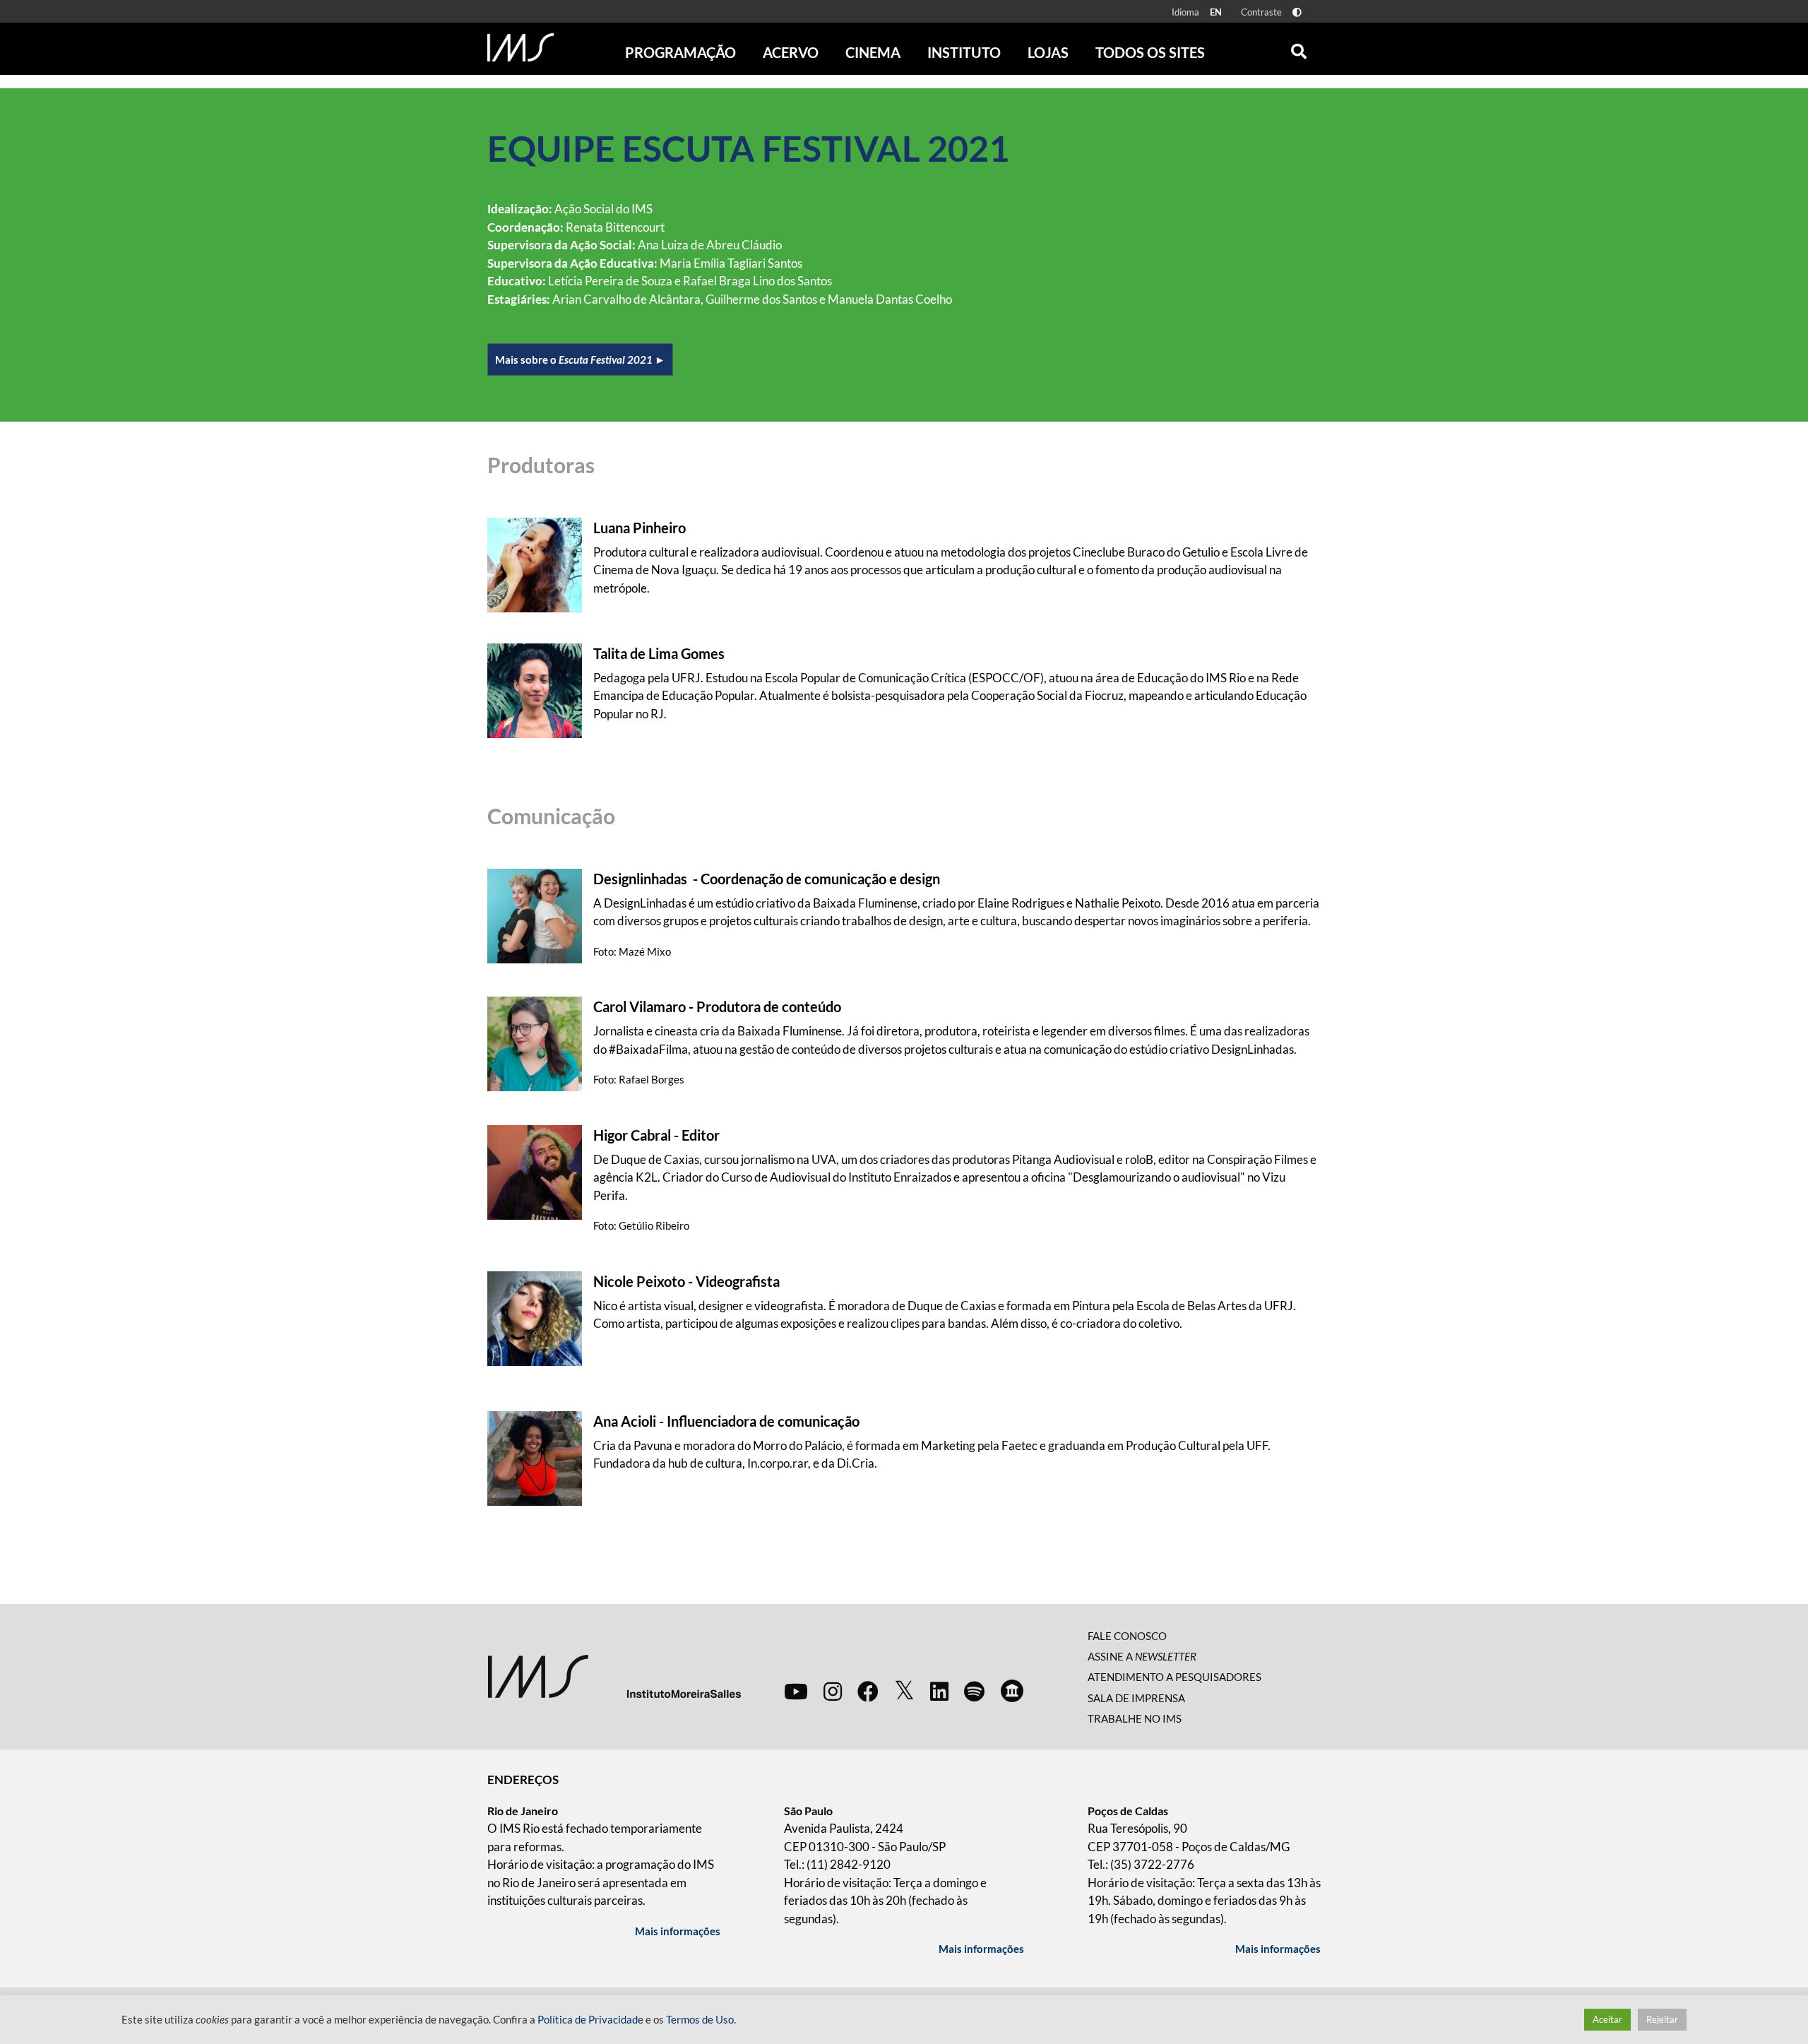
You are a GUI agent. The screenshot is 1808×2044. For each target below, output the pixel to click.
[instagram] (833, 1691)
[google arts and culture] (1012, 1691)
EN (1216, 12)
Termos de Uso (700, 2020)
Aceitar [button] (1607, 2019)
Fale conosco (1127, 1636)
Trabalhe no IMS (1135, 1718)
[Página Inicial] (521, 47)
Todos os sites (1150, 52)
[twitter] (904, 1691)
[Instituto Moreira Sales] (614, 1675)
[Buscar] (1299, 48)
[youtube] (796, 1691)
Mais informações (678, 1931)
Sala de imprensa (1136, 1698)
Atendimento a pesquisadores (1174, 1677)
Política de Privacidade (590, 2020)
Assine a (1142, 1656)
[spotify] (974, 1691)
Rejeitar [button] (1662, 2019)
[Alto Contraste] (1297, 12)
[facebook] (868, 1691)
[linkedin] (939, 1691)
